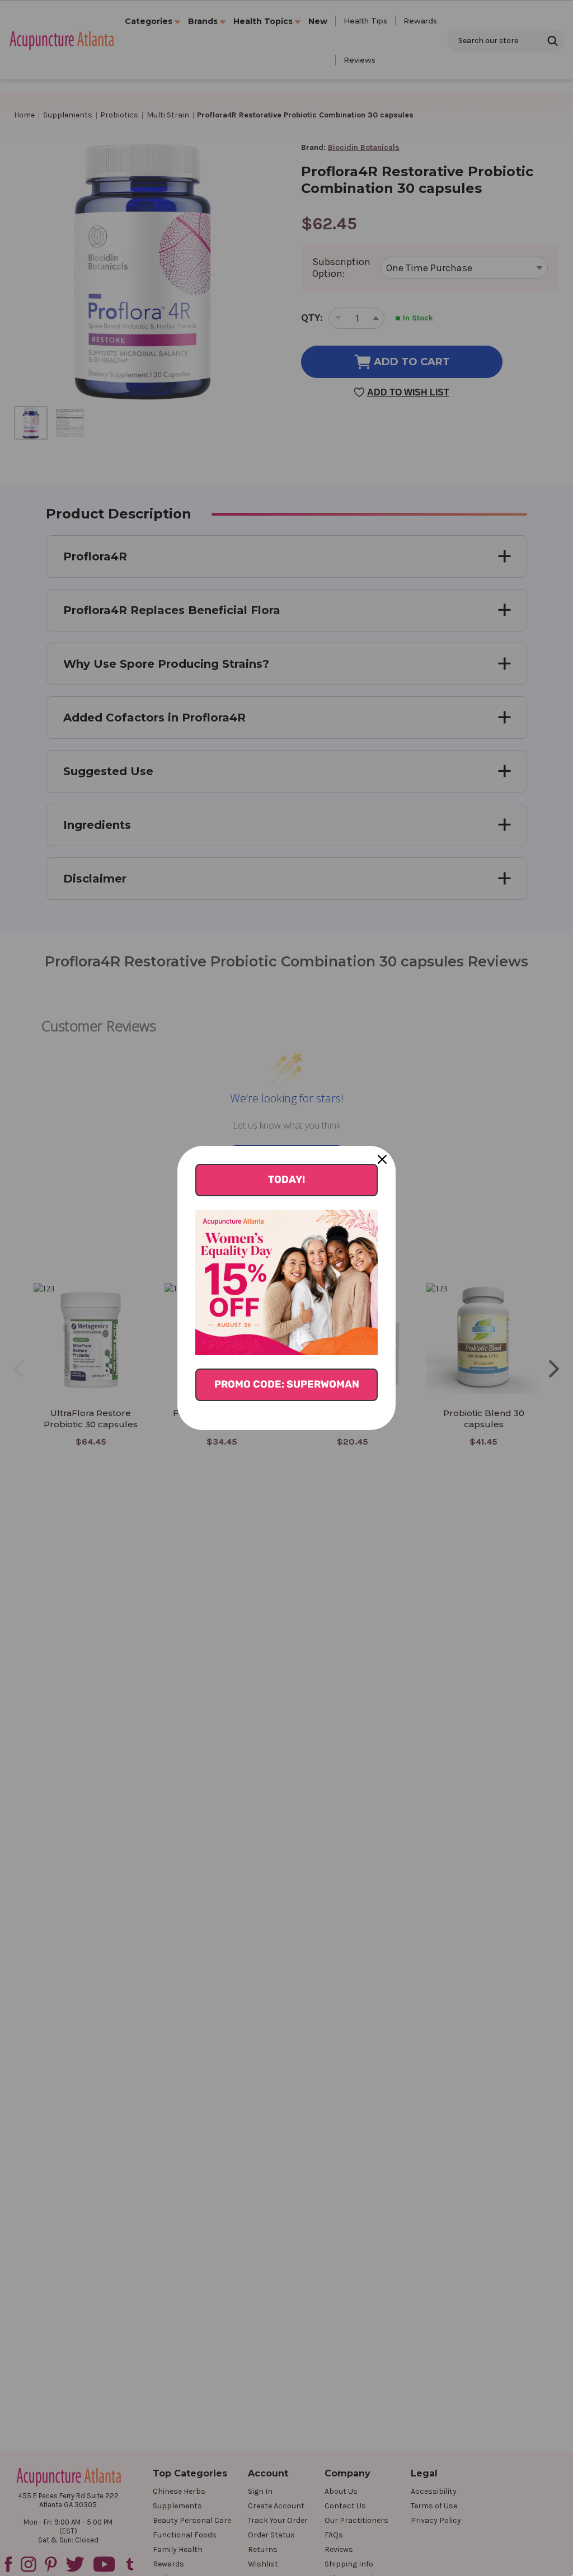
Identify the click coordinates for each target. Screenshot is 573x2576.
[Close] (382, 1159)
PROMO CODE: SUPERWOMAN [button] (287, 1384)
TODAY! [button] (286, 1180)
